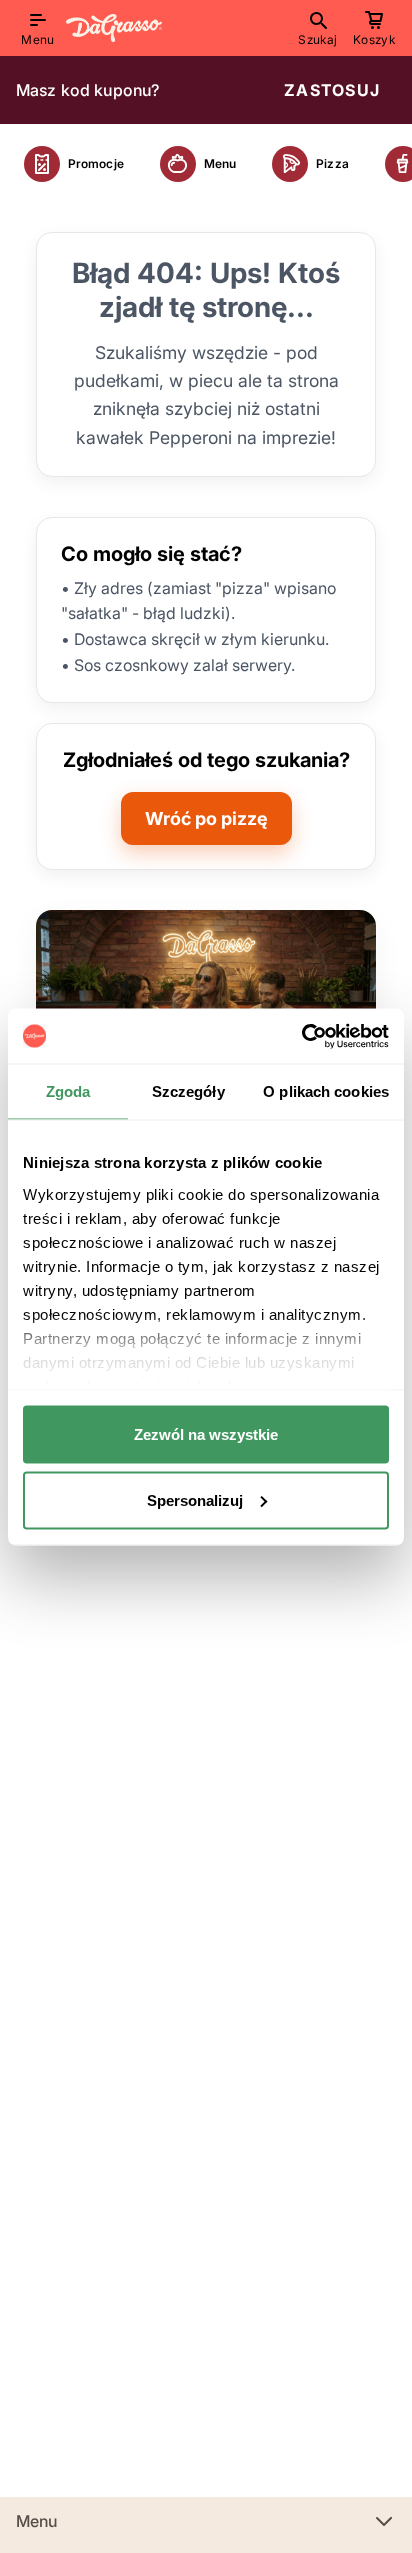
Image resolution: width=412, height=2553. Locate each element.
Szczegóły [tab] (188, 1091)
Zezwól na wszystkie (206, 1434)
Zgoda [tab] (68, 1091)
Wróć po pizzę (206, 818)
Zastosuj (332, 90)
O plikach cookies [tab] (326, 1091)
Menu (37, 2521)
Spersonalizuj (195, 1499)
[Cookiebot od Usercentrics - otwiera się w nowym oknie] (301, 1036)
